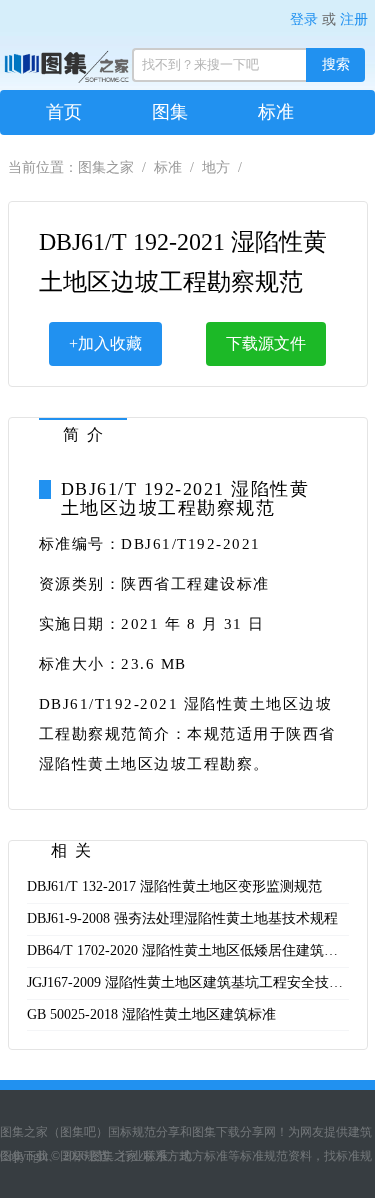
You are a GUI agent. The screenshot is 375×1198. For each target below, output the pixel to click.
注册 (354, 19)
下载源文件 (266, 343)
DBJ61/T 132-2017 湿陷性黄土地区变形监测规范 (174, 886)
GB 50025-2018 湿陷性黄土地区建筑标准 (151, 1014)
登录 (304, 19)
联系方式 (167, 1156)
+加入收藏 (105, 343)
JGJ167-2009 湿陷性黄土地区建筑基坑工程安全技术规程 (199, 982)
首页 (64, 112)
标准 (276, 112)
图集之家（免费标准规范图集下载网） (26, 65)
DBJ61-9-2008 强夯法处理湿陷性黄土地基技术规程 (182, 918)
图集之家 (106, 167)
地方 (216, 167)
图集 (170, 112)
